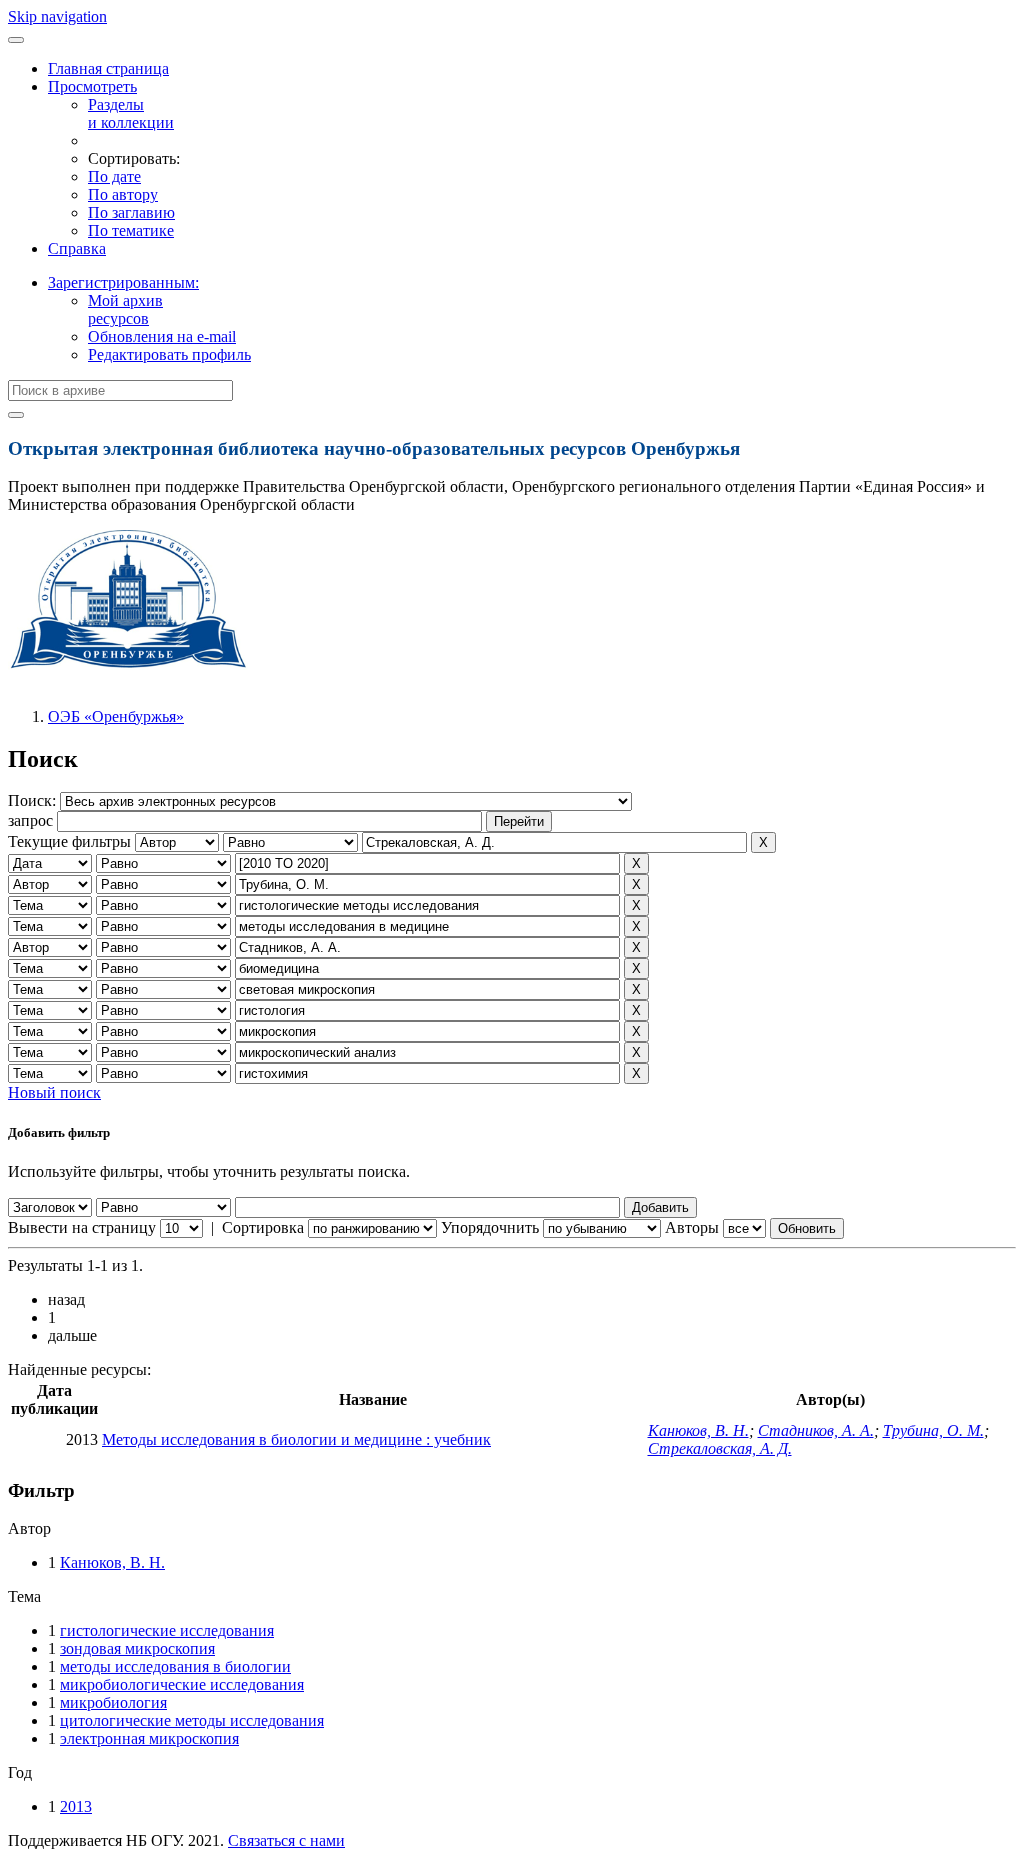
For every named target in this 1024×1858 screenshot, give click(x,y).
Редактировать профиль (169, 354)
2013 (76, 1806)
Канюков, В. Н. (698, 1430)
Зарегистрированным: (123, 282)
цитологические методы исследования (192, 1720)
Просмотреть (92, 86)
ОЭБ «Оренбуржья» (116, 716)
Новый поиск (54, 1092)
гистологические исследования (167, 1630)
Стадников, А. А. (816, 1430)
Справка (77, 248)
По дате (114, 176)
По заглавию (131, 212)
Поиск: (34, 800)
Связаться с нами (286, 1840)
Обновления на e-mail (162, 336)
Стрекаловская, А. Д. (720, 1448)
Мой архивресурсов (125, 309)
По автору (123, 194)
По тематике (131, 230)
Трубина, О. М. (933, 1430)
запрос (30, 820)
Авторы (692, 1227)
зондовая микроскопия (137, 1648)
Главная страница (108, 68)
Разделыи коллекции (131, 113)
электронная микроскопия (149, 1738)
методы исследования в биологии (175, 1666)
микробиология (113, 1702)
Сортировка (263, 1227)
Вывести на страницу (82, 1227)
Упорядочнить (490, 1227)
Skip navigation (57, 16)
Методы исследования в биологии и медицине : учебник (296, 1439)
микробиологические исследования (182, 1684)
